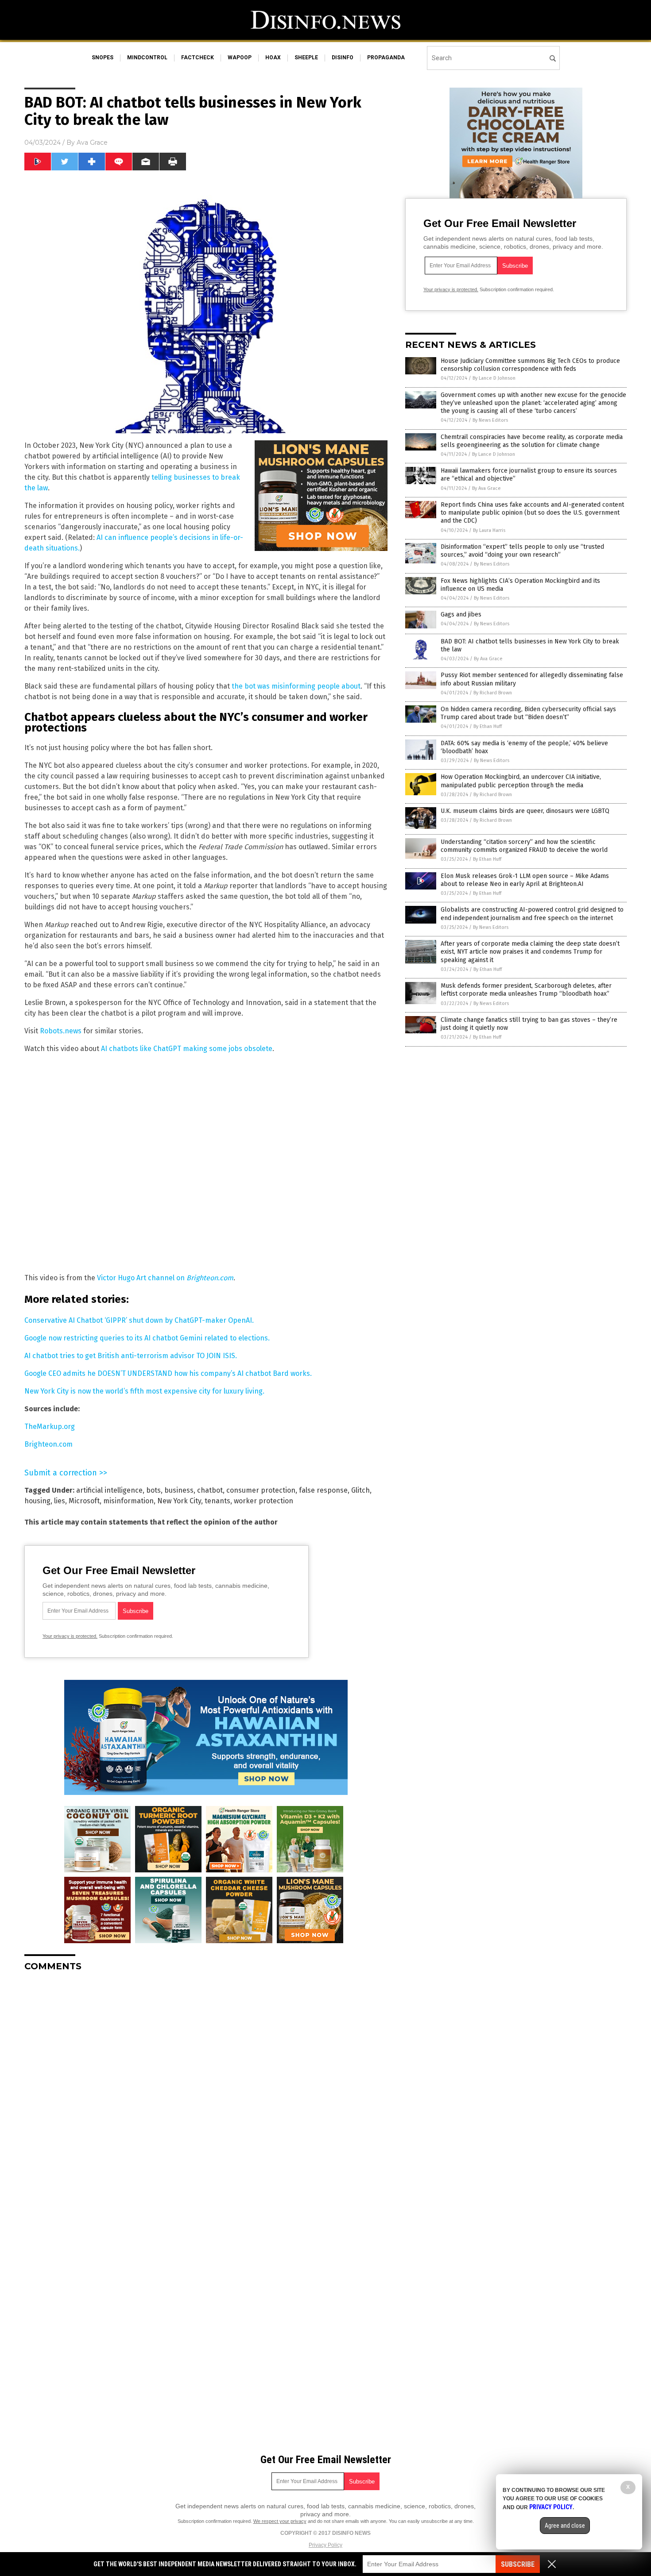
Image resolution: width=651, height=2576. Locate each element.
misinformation (128, 1501)
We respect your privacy (280, 2521)
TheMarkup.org (50, 1427)
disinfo (343, 58)
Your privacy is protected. (70, 1636)
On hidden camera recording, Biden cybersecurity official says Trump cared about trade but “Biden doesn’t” (528, 713)
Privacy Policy (325, 2545)
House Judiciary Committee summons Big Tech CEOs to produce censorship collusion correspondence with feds (530, 365)
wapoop (240, 58)
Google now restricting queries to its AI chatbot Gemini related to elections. (147, 1338)
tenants (217, 1501)
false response (323, 1490)
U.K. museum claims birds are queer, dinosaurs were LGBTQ (525, 811)
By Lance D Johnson (494, 378)
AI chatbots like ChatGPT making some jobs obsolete (187, 1049)
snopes (103, 58)
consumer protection (261, 1490)
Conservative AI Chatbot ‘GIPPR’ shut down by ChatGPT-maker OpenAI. (139, 1320)
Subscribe (518, 2564)
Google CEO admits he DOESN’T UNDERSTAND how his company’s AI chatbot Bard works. (168, 1373)
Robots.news (61, 1031)
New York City (179, 1501)
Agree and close (565, 2526)
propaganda (386, 58)
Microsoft (84, 1501)
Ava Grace (92, 142)
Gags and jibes (461, 614)
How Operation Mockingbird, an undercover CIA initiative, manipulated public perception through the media (521, 781)
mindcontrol (147, 58)
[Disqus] (206, 2089)
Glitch (360, 1490)
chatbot (210, 1490)
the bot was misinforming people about (296, 686)
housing (37, 1501)
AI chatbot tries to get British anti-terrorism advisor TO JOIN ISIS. (131, 1356)
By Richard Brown (493, 693)
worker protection (263, 1501)
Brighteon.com (48, 1444)
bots (153, 1490)
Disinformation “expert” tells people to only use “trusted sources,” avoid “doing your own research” (522, 551)
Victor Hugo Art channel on (165, 1278)
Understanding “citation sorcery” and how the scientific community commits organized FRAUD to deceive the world (524, 846)
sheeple (306, 58)
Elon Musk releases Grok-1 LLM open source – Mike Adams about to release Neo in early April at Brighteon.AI (525, 880)
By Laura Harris (489, 530)
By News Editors (490, 420)
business (179, 1490)
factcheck (198, 58)
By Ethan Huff (488, 726)
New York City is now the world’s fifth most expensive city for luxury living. (144, 1391)
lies (60, 1501)
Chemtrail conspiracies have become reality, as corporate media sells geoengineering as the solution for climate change (532, 441)
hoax (273, 58)
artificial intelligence (109, 1490)
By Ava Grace (486, 488)
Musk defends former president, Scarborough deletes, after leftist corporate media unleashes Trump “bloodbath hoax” (526, 990)
